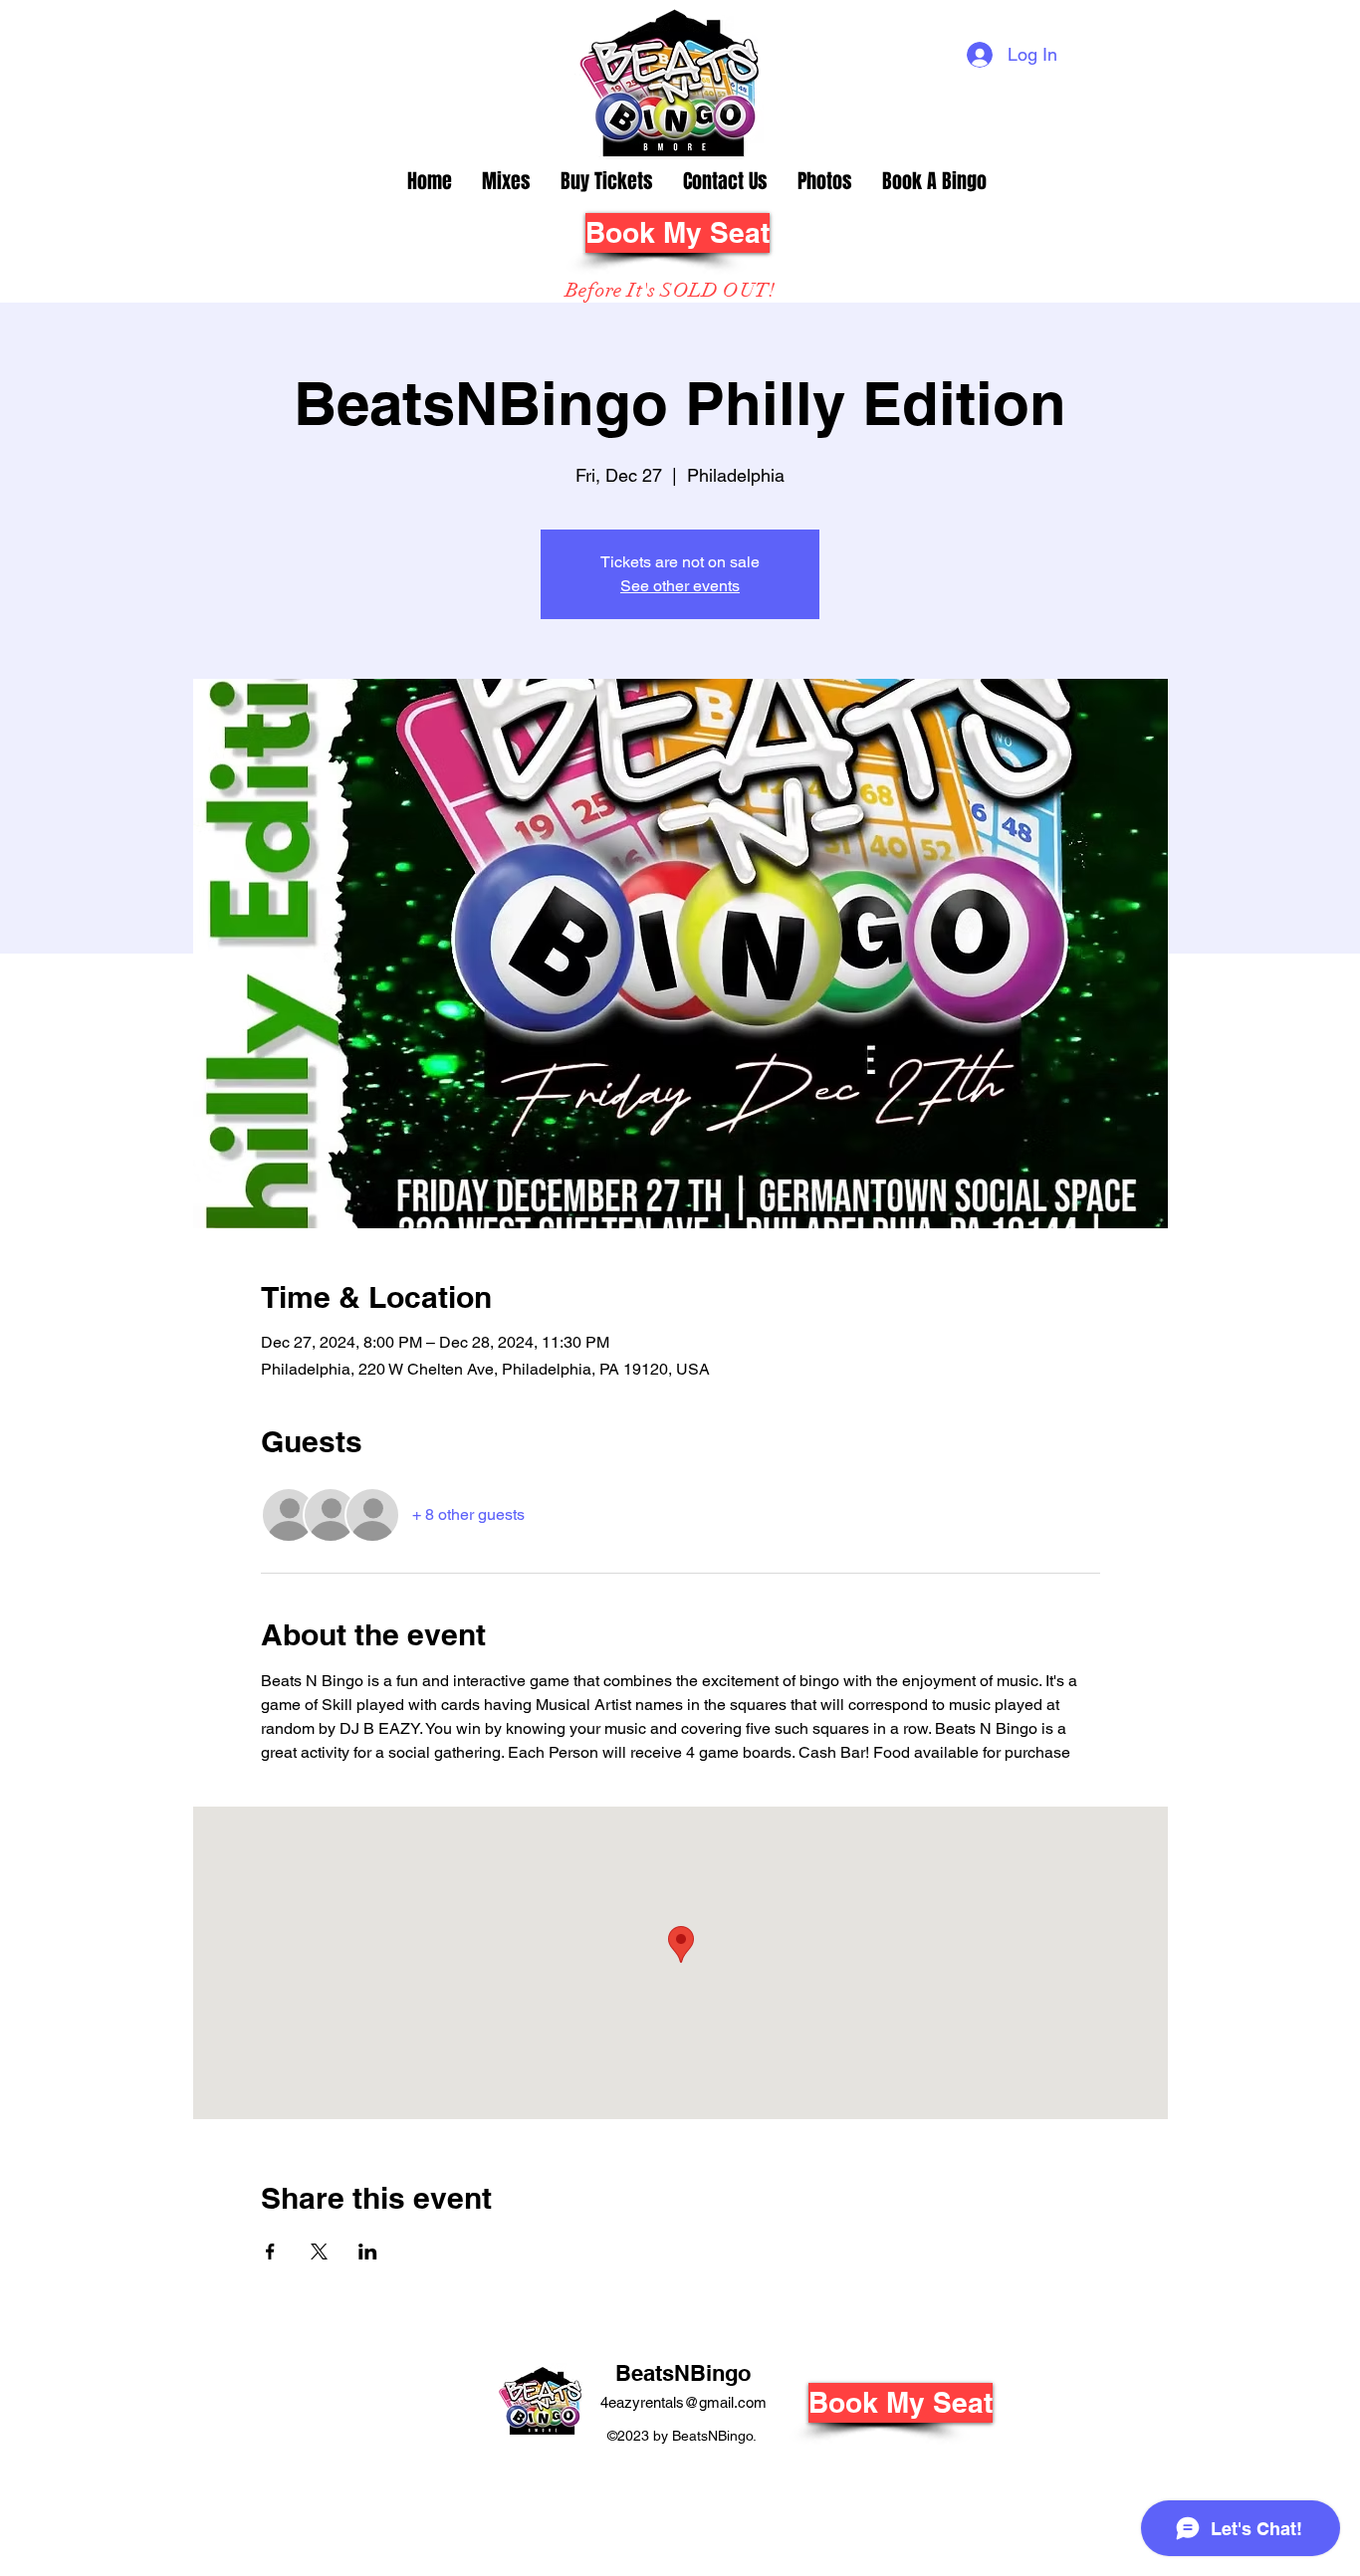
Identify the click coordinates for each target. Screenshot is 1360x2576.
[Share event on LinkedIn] (368, 2252)
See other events (680, 586)
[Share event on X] (319, 2252)
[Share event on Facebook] (270, 2252)
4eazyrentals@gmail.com (683, 2402)
